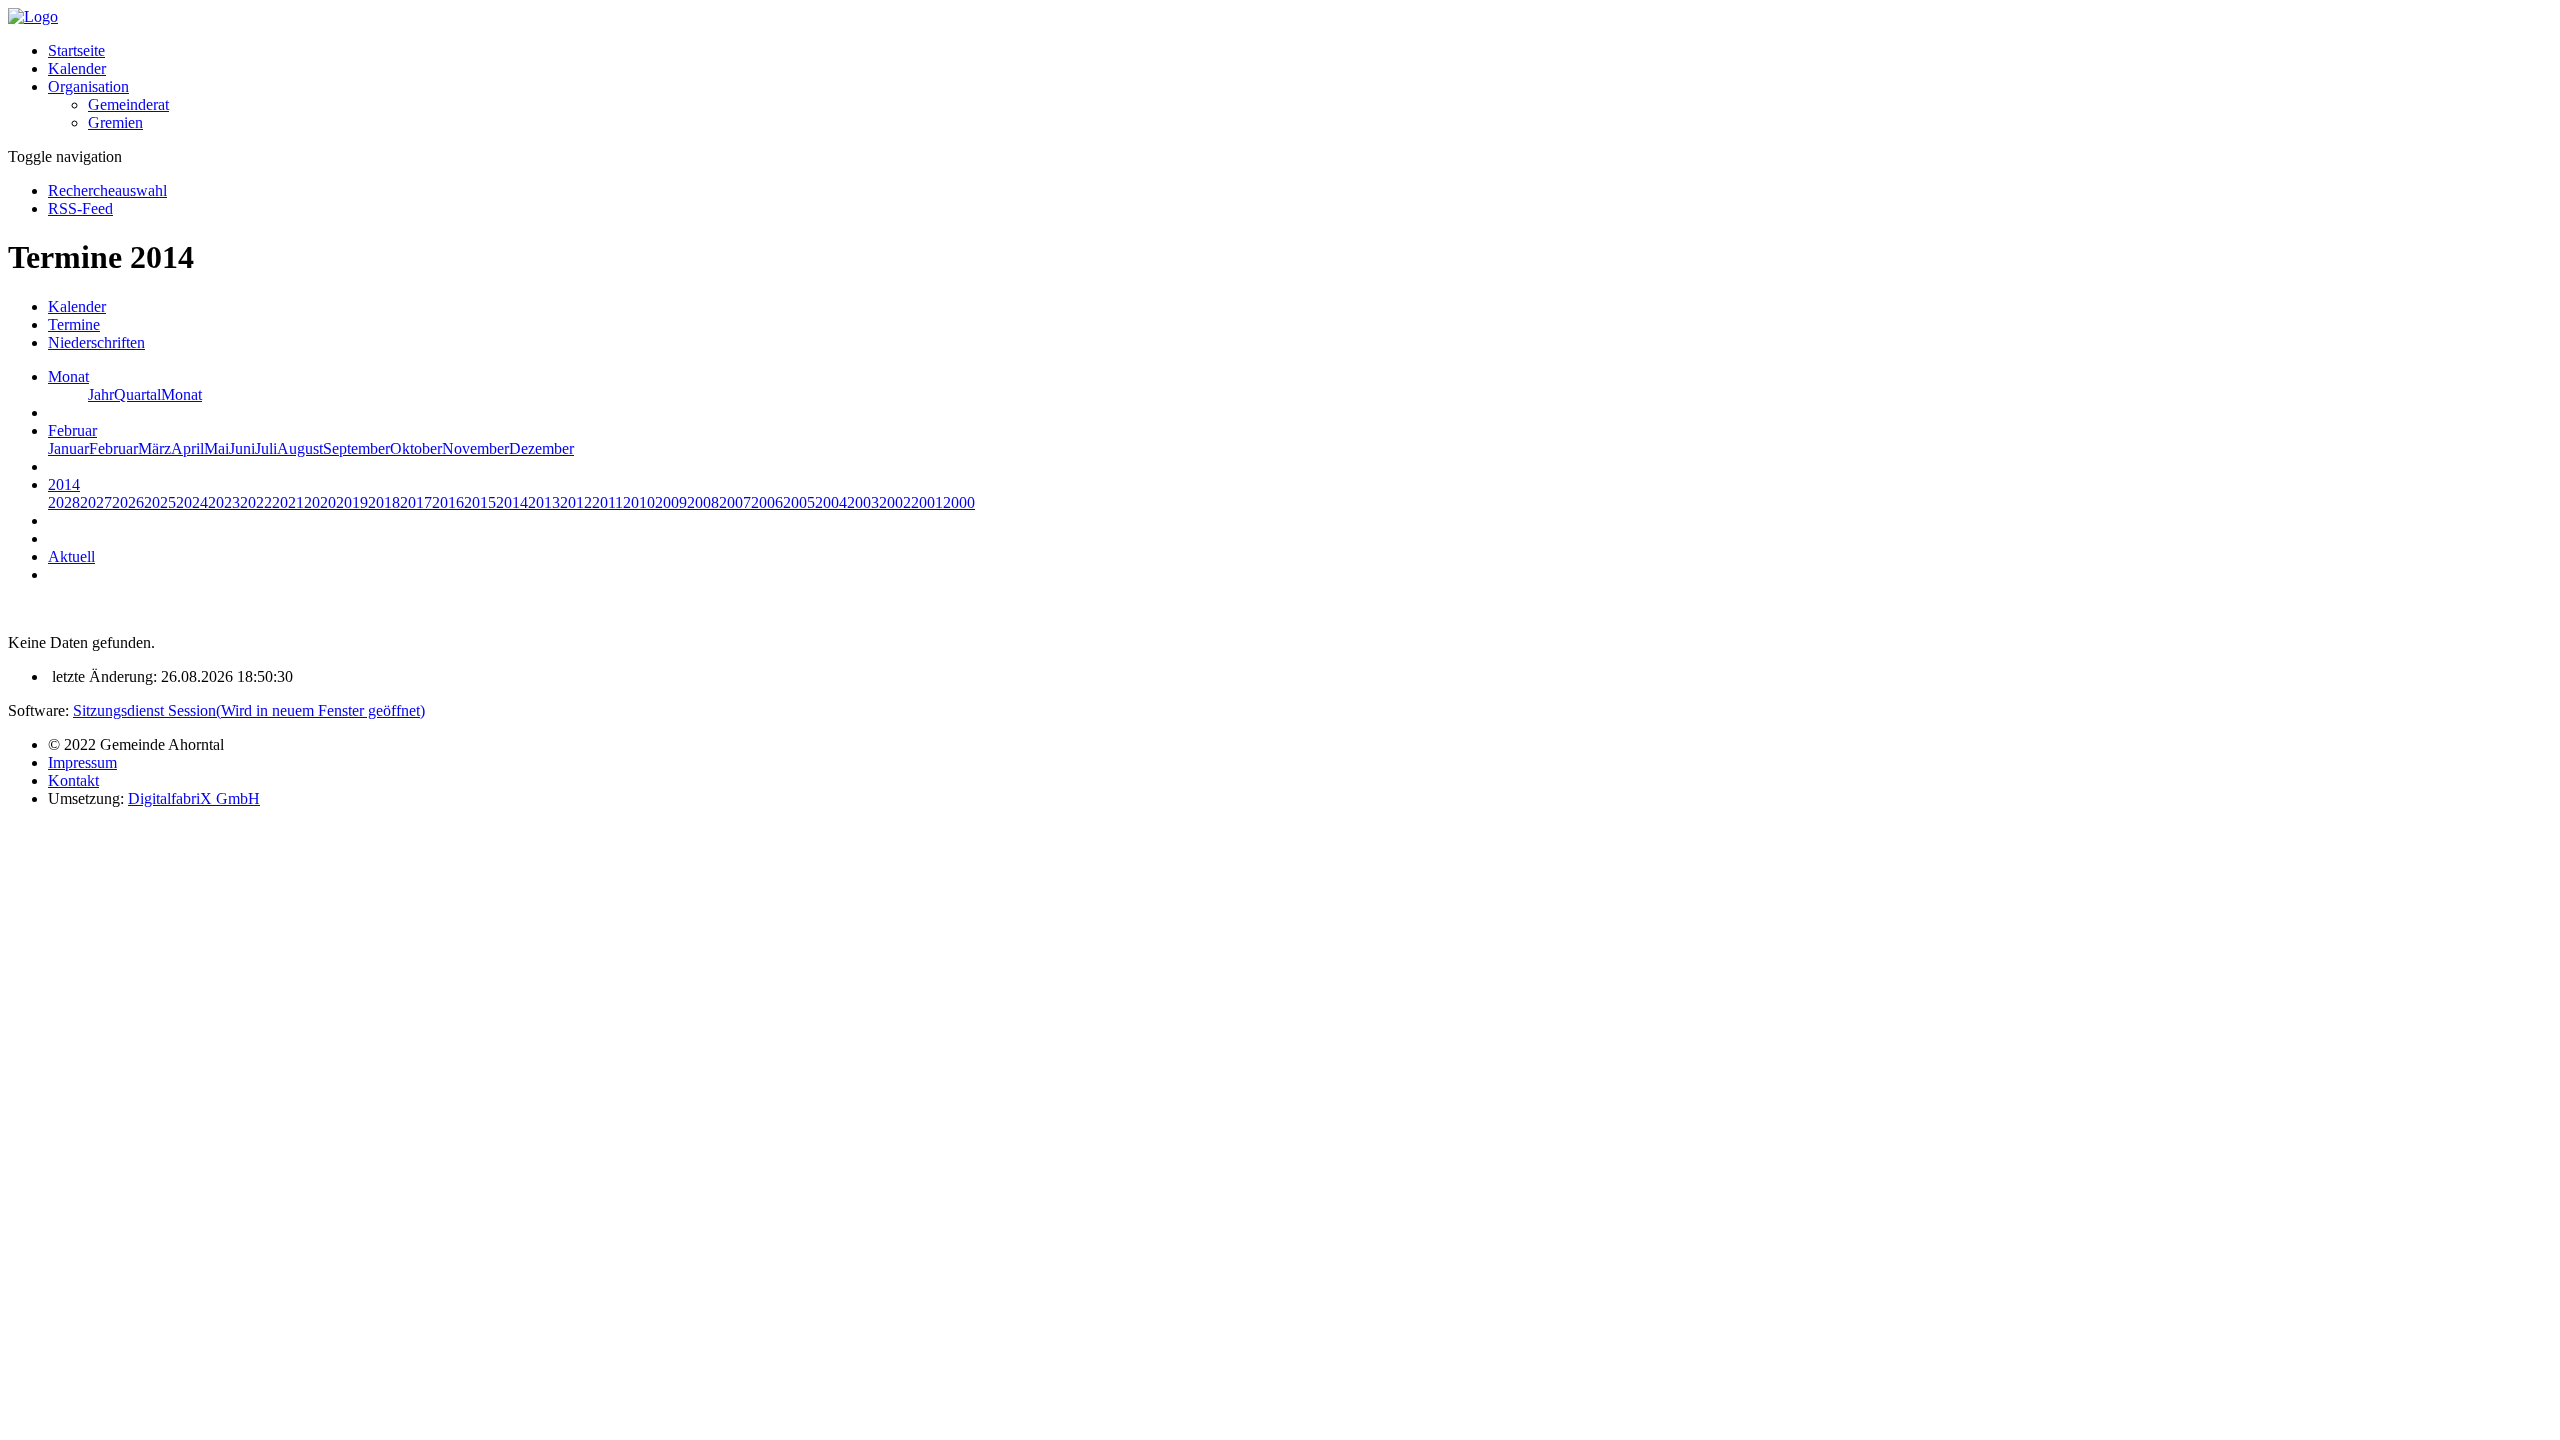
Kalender (77, 68)
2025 (160, 502)
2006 (767, 502)
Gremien (115, 122)
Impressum (82, 762)
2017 (416, 502)
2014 (512, 502)
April (187, 448)
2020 (320, 502)
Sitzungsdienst (249, 710)
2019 (352, 502)
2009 (671, 502)
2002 (895, 502)
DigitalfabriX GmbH (194, 798)
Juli (266, 448)
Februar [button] (72, 430)
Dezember (541, 448)
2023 (224, 502)
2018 (384, 502)
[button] (88, 86)
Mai (216, 448)
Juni (242, 448)
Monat (181, 394)
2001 (927, 502)
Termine (74, 324)
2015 (480, 502)
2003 (863, 502)
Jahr (101, 394)
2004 (831, 502)
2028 (64, 502)
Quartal (137, 394)
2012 (576, 502)
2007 (735, 502)
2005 (799, 502)
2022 (256, 502)
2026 (128, 502)
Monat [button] (68, 376)
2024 (192, 502)
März (154, 448)
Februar (113, 448)
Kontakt (73, 780)
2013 (544, 502)
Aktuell (71, 556)
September (356, 448)
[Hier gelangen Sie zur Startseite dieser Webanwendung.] (33, 16)
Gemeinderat (128, 104)
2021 (288, 502)
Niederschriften (96, 342)
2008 (703, 502)
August (300, 448)
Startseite (76, 50)
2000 (959, 502)
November (475, 448)
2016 (448, 502)
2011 (607, 502)
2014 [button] (64, 484)
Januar (68, 448)
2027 (96, 502)
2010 (639, 502)
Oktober (416, 448)
